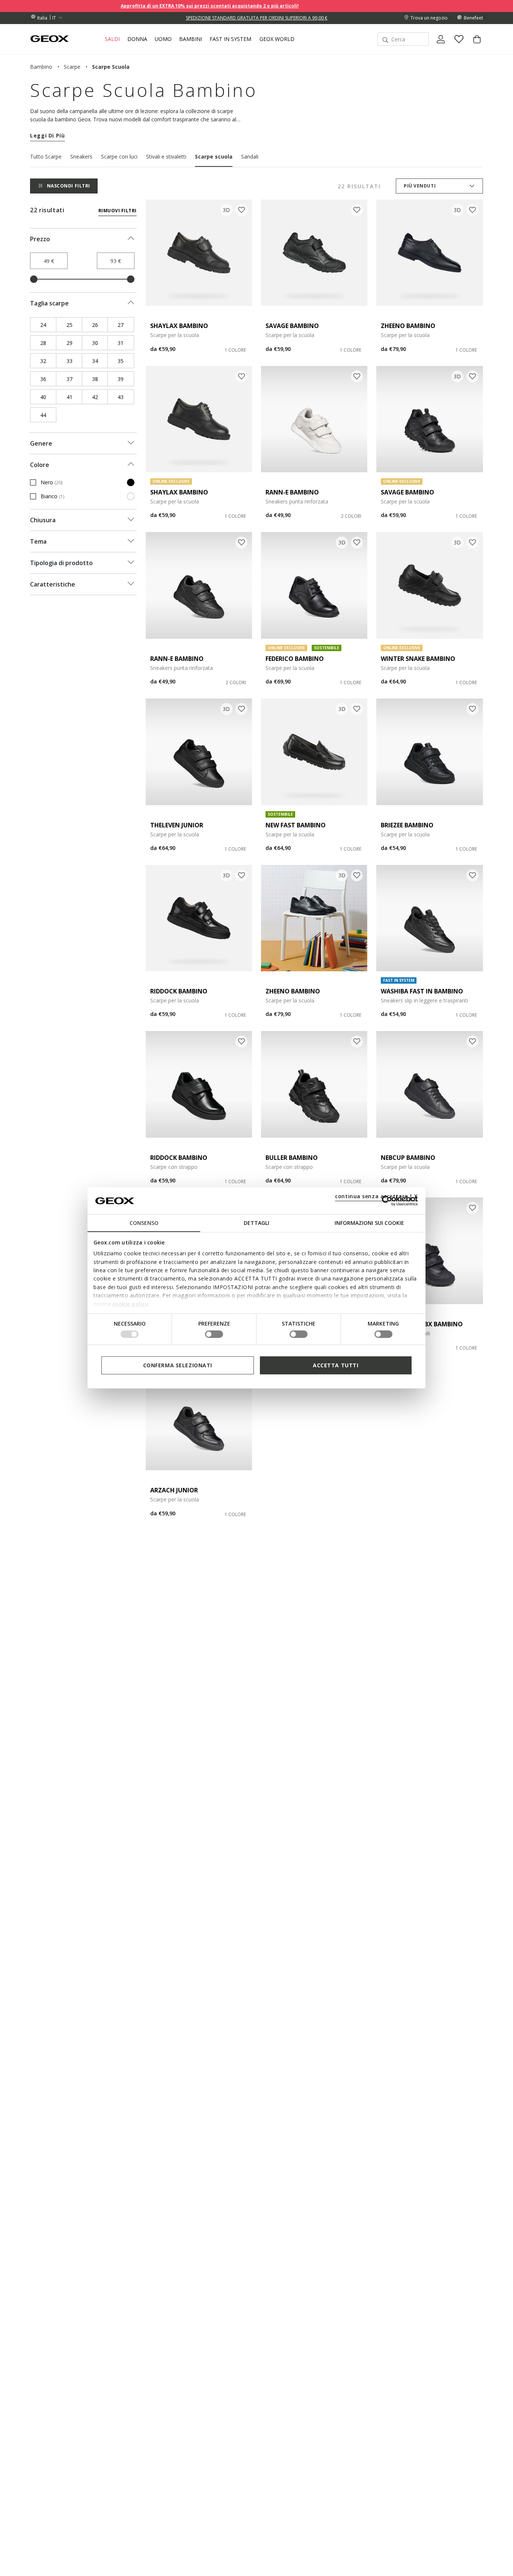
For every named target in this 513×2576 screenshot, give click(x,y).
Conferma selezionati (178, 1365)
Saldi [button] (112, 39)
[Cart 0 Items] (474, 45)
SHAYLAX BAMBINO (179, 326)
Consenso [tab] (144, 1223)
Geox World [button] (277, 39)
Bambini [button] (191, 39)
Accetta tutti (336, 1365)
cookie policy (131, 1304)
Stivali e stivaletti (166, 156)
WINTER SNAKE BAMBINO (418, 659)
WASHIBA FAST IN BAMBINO (422, 991)
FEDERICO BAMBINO (295, 659)
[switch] (214, 1334)
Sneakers (81, 156)
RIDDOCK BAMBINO (179, 991)
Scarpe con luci (119, 156)
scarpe (72, 67)
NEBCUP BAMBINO (408, 1158)
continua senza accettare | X (376, 1196)
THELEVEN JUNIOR (177, 825)
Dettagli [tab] (256, 1223)
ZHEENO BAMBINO (408, 326)
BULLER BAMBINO (292, 1158)
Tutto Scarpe (46, 156)
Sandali (250, 156)
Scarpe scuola (214, 156)
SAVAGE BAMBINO (292, 326)
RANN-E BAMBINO (292, 492)
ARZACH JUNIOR (174, 1490)
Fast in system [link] (230, 39)
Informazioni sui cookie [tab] (369, 1223)
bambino (41, 67)
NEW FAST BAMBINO (296, 825)
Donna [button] (137, 39)
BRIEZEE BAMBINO (407, 825)
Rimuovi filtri (118, 211)
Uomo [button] (163, 39)
